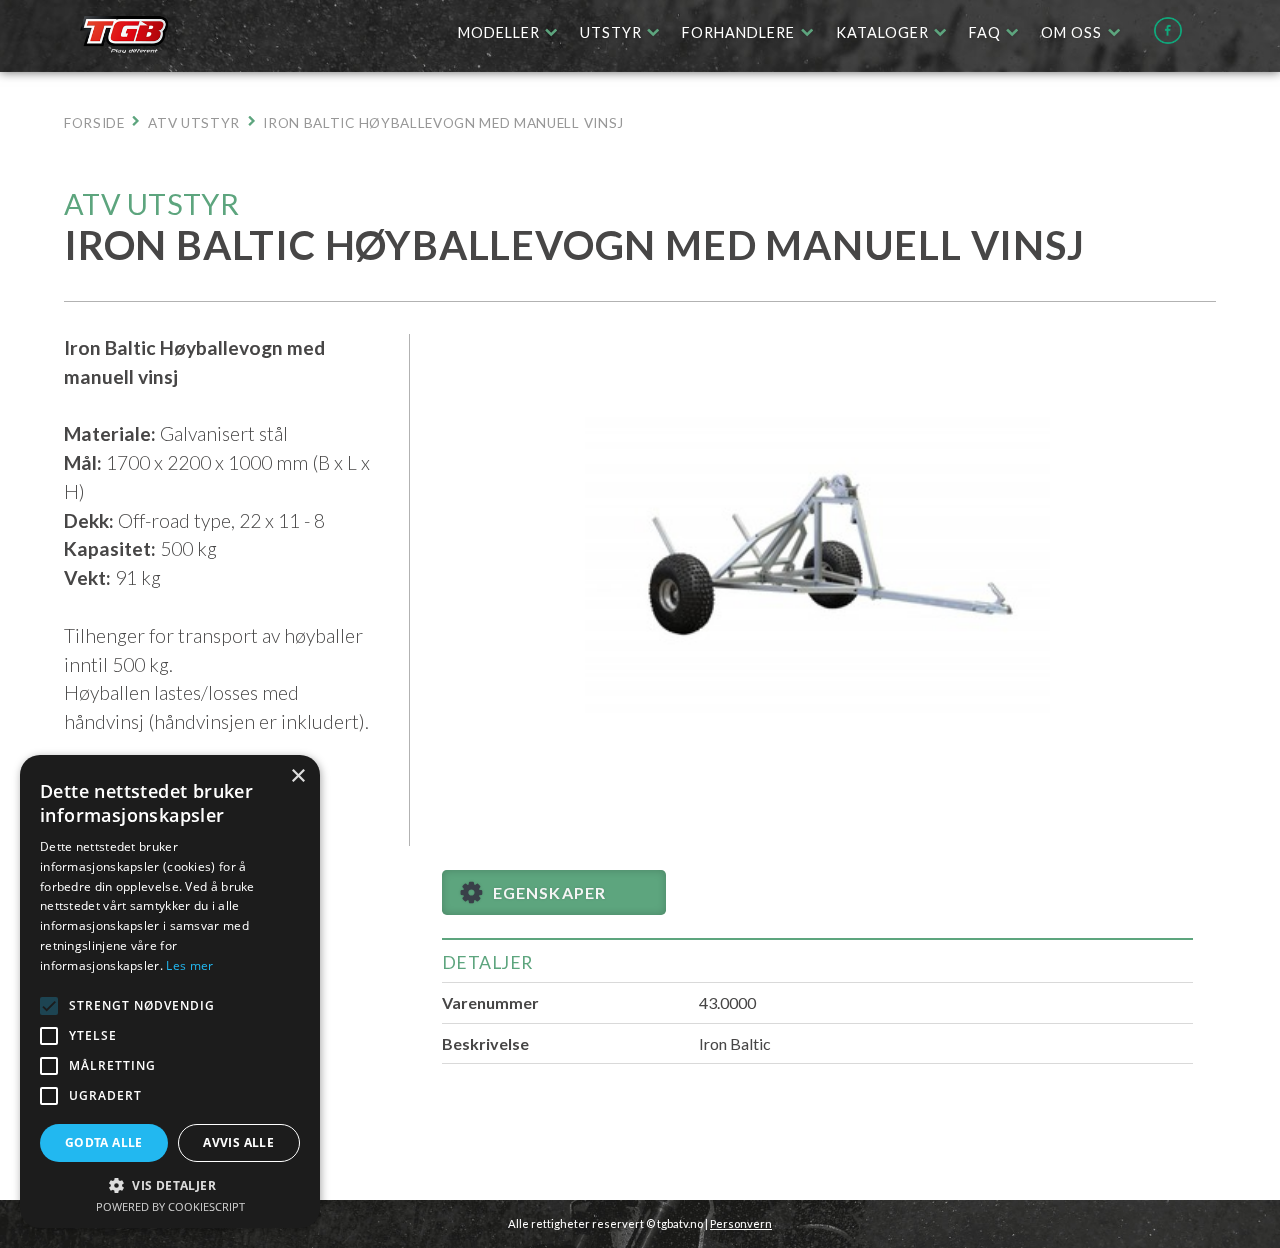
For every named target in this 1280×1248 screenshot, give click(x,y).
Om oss (1071, 32)
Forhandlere (738, 32)
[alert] (170, 991)
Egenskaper (549, 892)
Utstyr (611, 32)
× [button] (297, 776)
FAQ (985, 32)
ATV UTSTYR (194, 123)
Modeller (499, 32)
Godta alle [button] (104, 1142)
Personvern (741, 1223)
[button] (49, 1006)
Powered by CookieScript (170, 1206)
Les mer (189, 965)
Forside (94, 123)
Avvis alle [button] (238, 1142)
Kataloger (882, 32)
